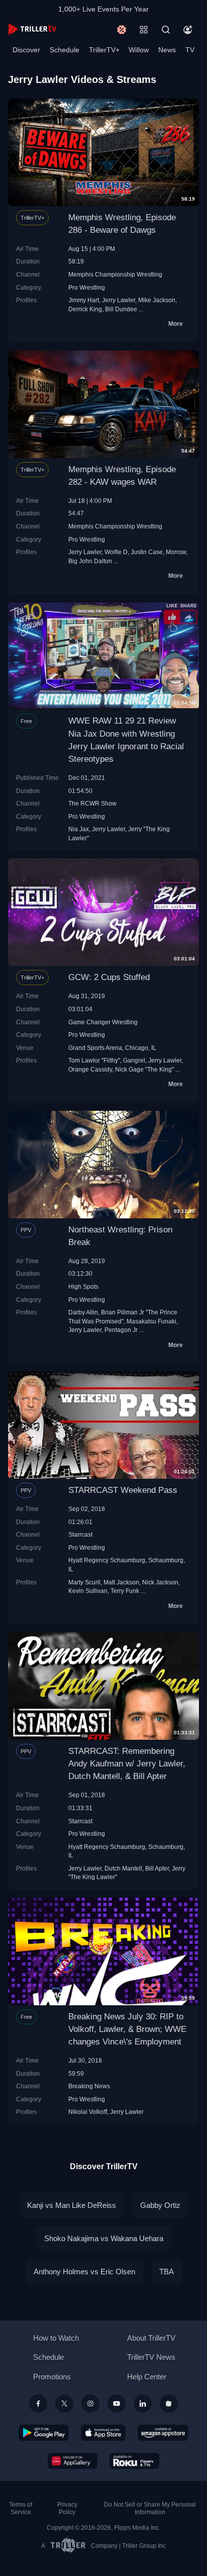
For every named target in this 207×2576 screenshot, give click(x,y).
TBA (167, 2272)
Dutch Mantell (123, 1868)
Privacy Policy (67, 2508)
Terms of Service (21, 2508)
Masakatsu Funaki (151, 1321)
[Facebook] (38, 2404)
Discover (26, 50)
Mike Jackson (157, 300)
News (167, 50)
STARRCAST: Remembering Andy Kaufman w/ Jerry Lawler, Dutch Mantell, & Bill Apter (127, 1764)
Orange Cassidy (90, 1069)
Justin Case (147, 552)
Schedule (65, 50)
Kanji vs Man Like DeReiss (72, 2205)
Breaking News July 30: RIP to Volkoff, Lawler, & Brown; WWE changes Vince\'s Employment (127, 2029)
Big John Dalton (90, 561)
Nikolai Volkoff (88, 2112)
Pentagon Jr (121, 1330)
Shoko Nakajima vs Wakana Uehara (104, 2238)
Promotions (52, 2377)
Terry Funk (125, 1591)
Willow (139, 50)
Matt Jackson (121, 1582)
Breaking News (89, 2086)
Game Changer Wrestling (103, 1022)
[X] (64, 2404)
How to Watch (56, 2338)
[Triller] (169, 2404)
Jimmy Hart (84, 300)
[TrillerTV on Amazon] (163, 2433)
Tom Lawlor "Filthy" (94, 1060)
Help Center (147, 2377)
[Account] (188, 30)
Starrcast (80, 1534)
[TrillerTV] (32, 29)
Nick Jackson (160, 1582)
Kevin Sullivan (88, 1591)
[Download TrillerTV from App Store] (103, 2433)
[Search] (166, 30)
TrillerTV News (151, 2357)
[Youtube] (117, 2404)
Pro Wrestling (87, 287)
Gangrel (134, 1060)
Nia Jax (79, 829)
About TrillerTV (151, 2338)
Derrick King (85, 309)
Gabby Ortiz (160, 2205)
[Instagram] (90, 2404)
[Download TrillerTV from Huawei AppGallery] (73, 2461)
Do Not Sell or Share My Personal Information (150, 2508)
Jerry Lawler (119, 300)
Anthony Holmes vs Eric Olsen (84, 2272)
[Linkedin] (143, 2404)
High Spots (83, 1286)
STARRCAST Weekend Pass (123, 1490)
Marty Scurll (84, 1582)
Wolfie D (116, 552)
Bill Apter (157, 1868)
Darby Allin (83, 1312)
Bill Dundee (121, 309)
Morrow (176, 552)
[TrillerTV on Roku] (135, 2461)
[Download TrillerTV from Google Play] (44, 2433)
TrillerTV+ (104, 50)
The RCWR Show (92, 803)
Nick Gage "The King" (144, 1069)
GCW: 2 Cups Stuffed (109, 977)
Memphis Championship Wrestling (115, 274)
